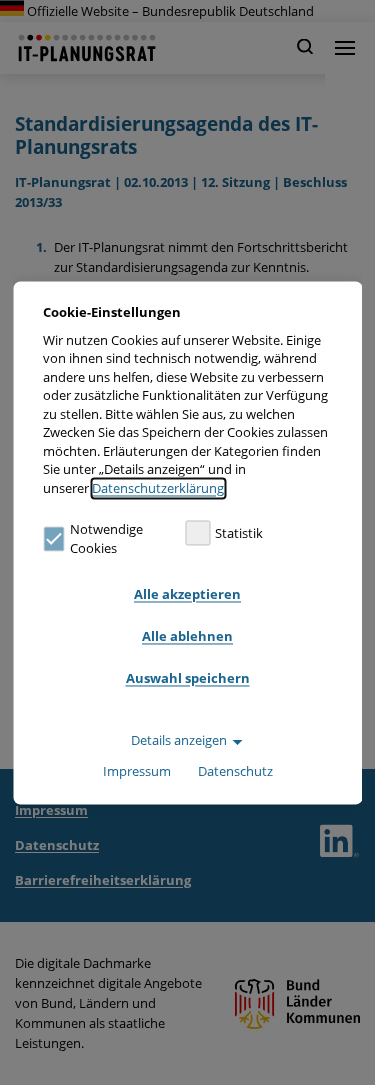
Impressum (137, 771)
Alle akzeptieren (187, 595)
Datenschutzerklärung (158, 488)
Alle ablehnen (187, 637)
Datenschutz (235, 771)
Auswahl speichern (188, 679)
